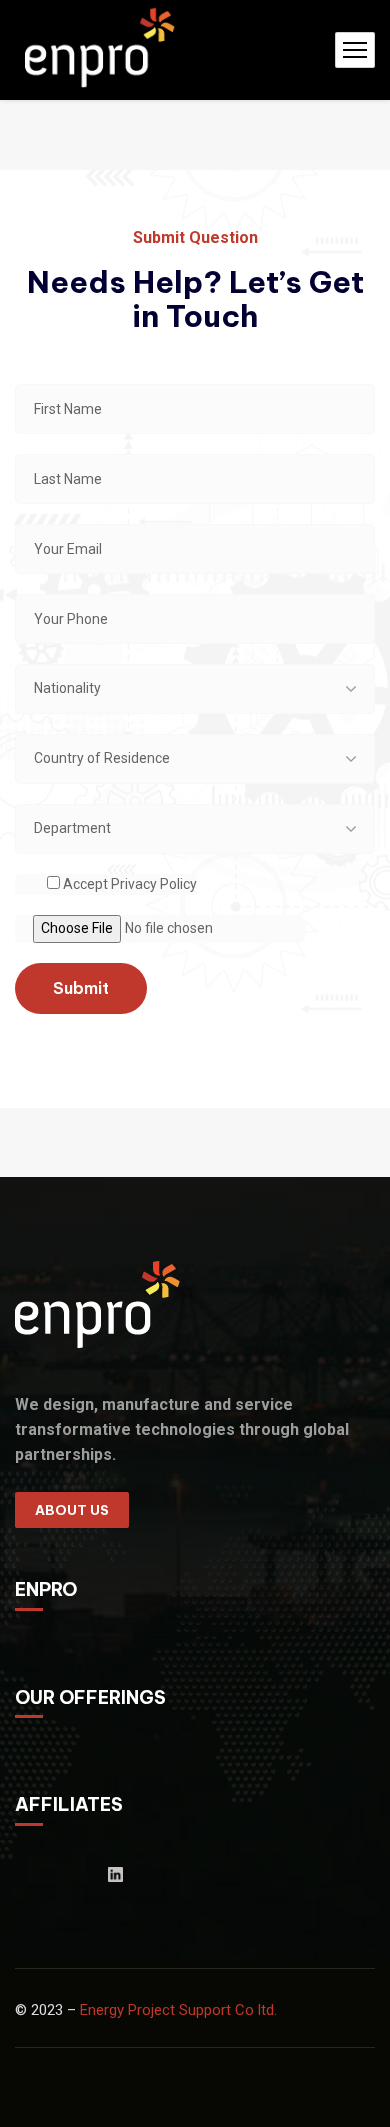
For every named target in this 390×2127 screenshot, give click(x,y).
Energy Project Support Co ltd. (178, 2010)
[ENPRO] (103, 50)
